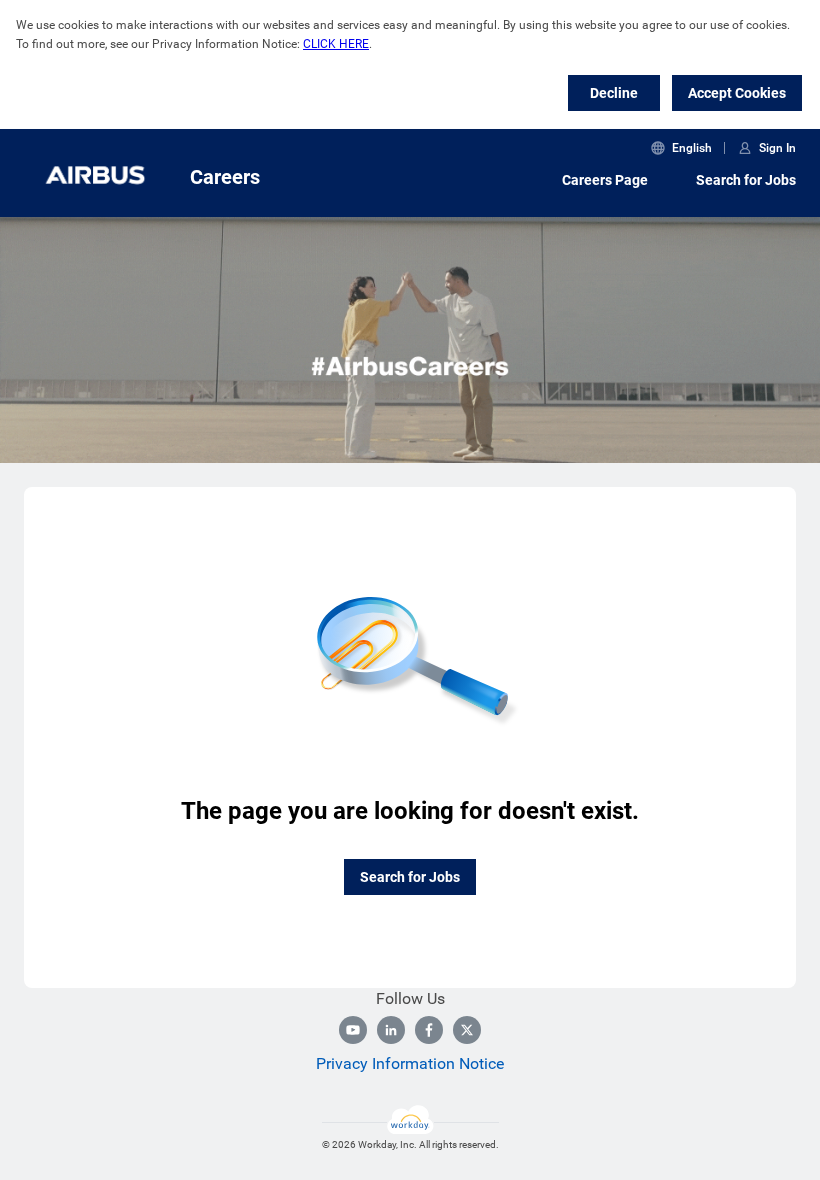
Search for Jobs (746, 180)
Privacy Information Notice (410, 1063)
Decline (614, 93)
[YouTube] (353, 1030)
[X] (467, 1030)
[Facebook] (429, 1030)
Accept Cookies (737, 93)
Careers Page (605, 180)
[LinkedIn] (391, 1030)
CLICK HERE (336, 44)
